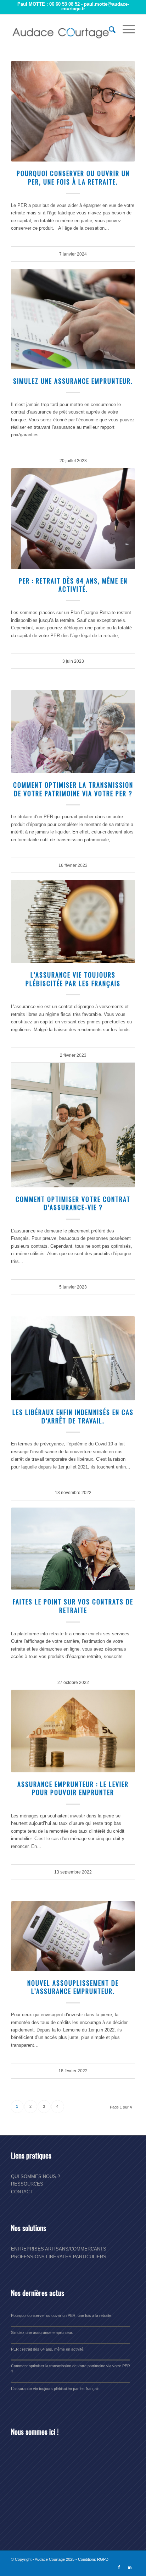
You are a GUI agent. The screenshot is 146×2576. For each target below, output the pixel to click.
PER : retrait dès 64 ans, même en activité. (73, 585)
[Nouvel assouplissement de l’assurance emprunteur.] (73, 1936)
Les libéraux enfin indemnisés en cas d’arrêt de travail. (73, 1416)
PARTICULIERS (90, 2257)
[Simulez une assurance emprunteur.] (73, 319)
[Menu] (125, 29)
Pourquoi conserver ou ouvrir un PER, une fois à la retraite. (73, 177)
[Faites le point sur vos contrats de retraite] (73, 1549)
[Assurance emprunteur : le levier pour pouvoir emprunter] (73, 1731)
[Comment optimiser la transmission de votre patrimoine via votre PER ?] (73, 731)
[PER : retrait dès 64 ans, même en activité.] (73, 518)
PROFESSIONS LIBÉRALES (41, 2257)
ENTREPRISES (27, 2249)
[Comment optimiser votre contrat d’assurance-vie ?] (73, 1125)
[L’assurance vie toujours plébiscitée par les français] (73, 921)
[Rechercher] (109, 29)
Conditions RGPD (93, 2559)
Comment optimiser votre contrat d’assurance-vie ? (73, 1203)
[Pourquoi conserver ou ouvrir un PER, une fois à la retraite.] (73, 111)
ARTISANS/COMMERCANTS (76, 2249)
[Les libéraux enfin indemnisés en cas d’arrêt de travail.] (73, 1358)
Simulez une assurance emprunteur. (73, 381)
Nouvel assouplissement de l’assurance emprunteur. (73, 1987)
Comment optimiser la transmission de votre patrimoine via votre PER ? (73, 789)
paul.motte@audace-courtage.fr (95, 6)
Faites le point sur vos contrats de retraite (73, 1606)
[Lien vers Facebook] (119, 2567)
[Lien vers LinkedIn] (130, 2567)
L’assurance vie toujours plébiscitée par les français (73, 979)
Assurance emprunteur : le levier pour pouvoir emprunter (73, 1788)
